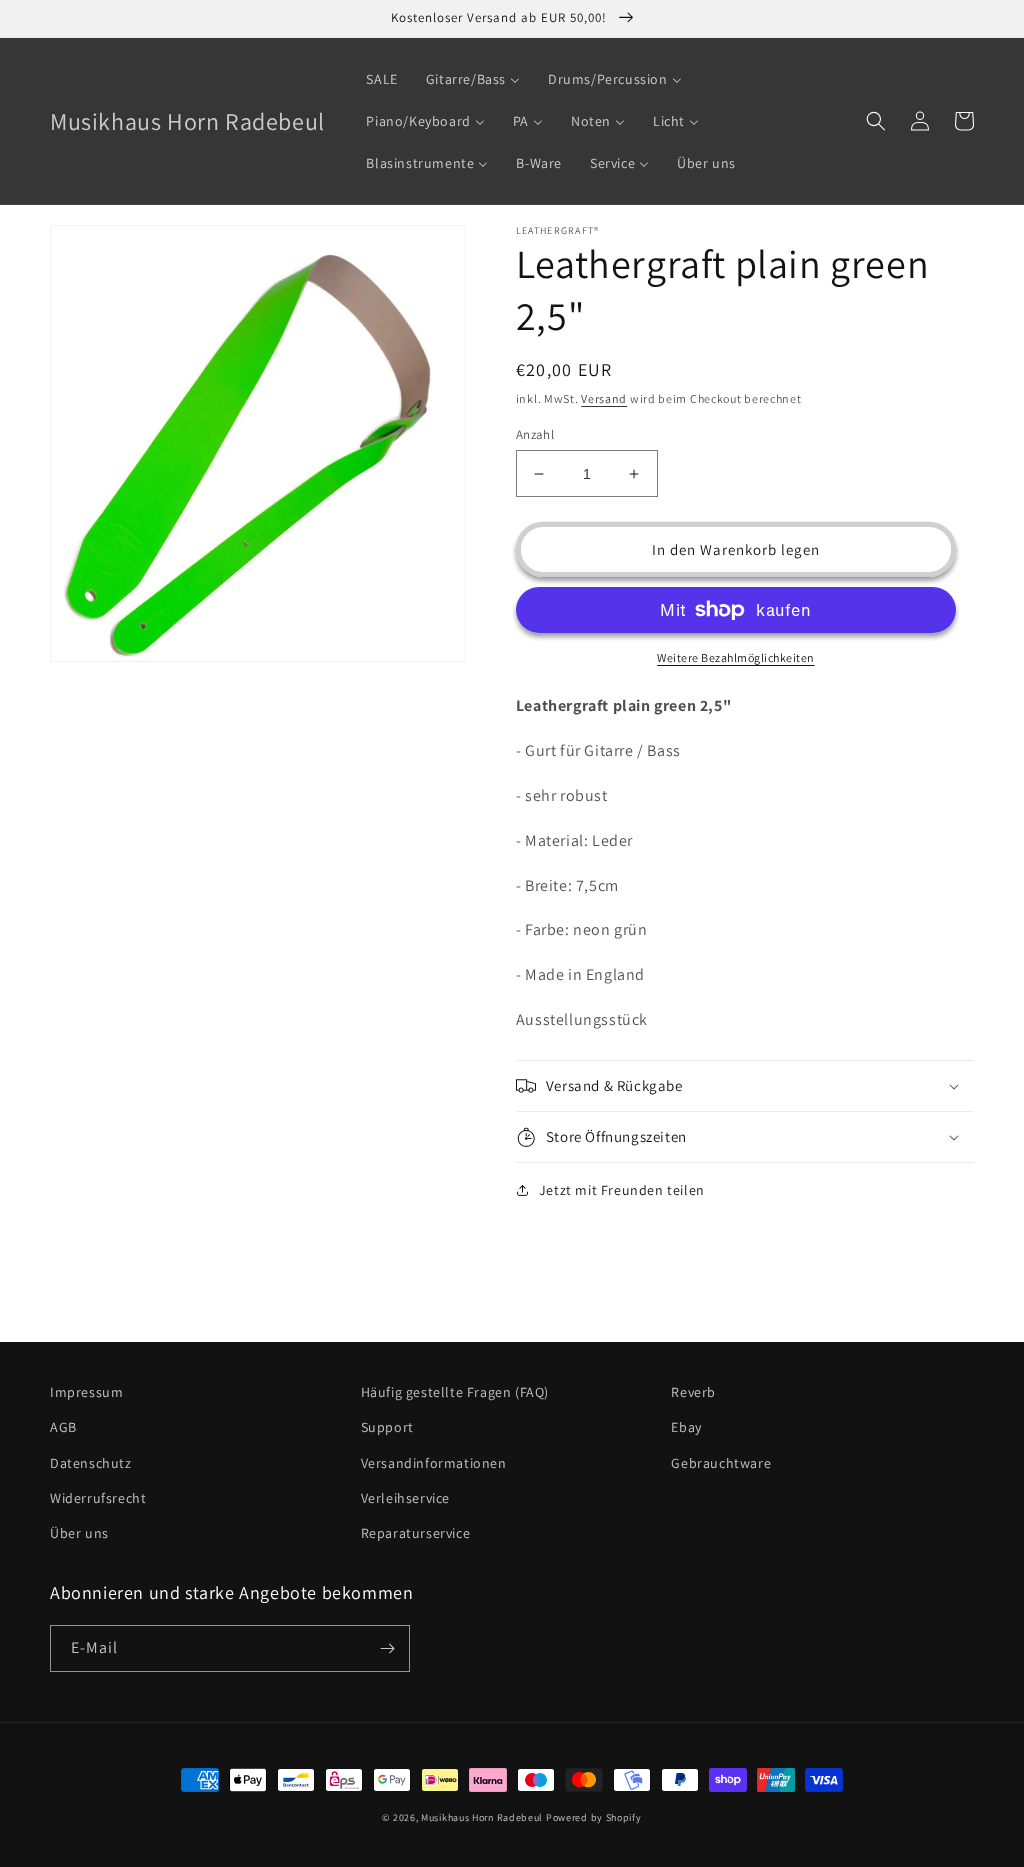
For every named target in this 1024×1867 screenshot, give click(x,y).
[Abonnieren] (387, 1648)
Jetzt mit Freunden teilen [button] (622, 1190)
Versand (604, 398)
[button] (876, 121)
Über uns (79, 1533)
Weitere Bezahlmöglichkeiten (736, 657)
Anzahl (535, 434)
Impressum (86, 1392)
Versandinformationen (434, 1463)
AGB (63, 1427)
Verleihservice (405, 1498)
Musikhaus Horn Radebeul (482, 1817)
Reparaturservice (416, 1533)
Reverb (693, 1392)
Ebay (686, 1427)
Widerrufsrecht (98, 1498)
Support (387, 1427)
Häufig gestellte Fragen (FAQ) (455, 1392)
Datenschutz (91, 1463)
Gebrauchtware (721, 1463)
